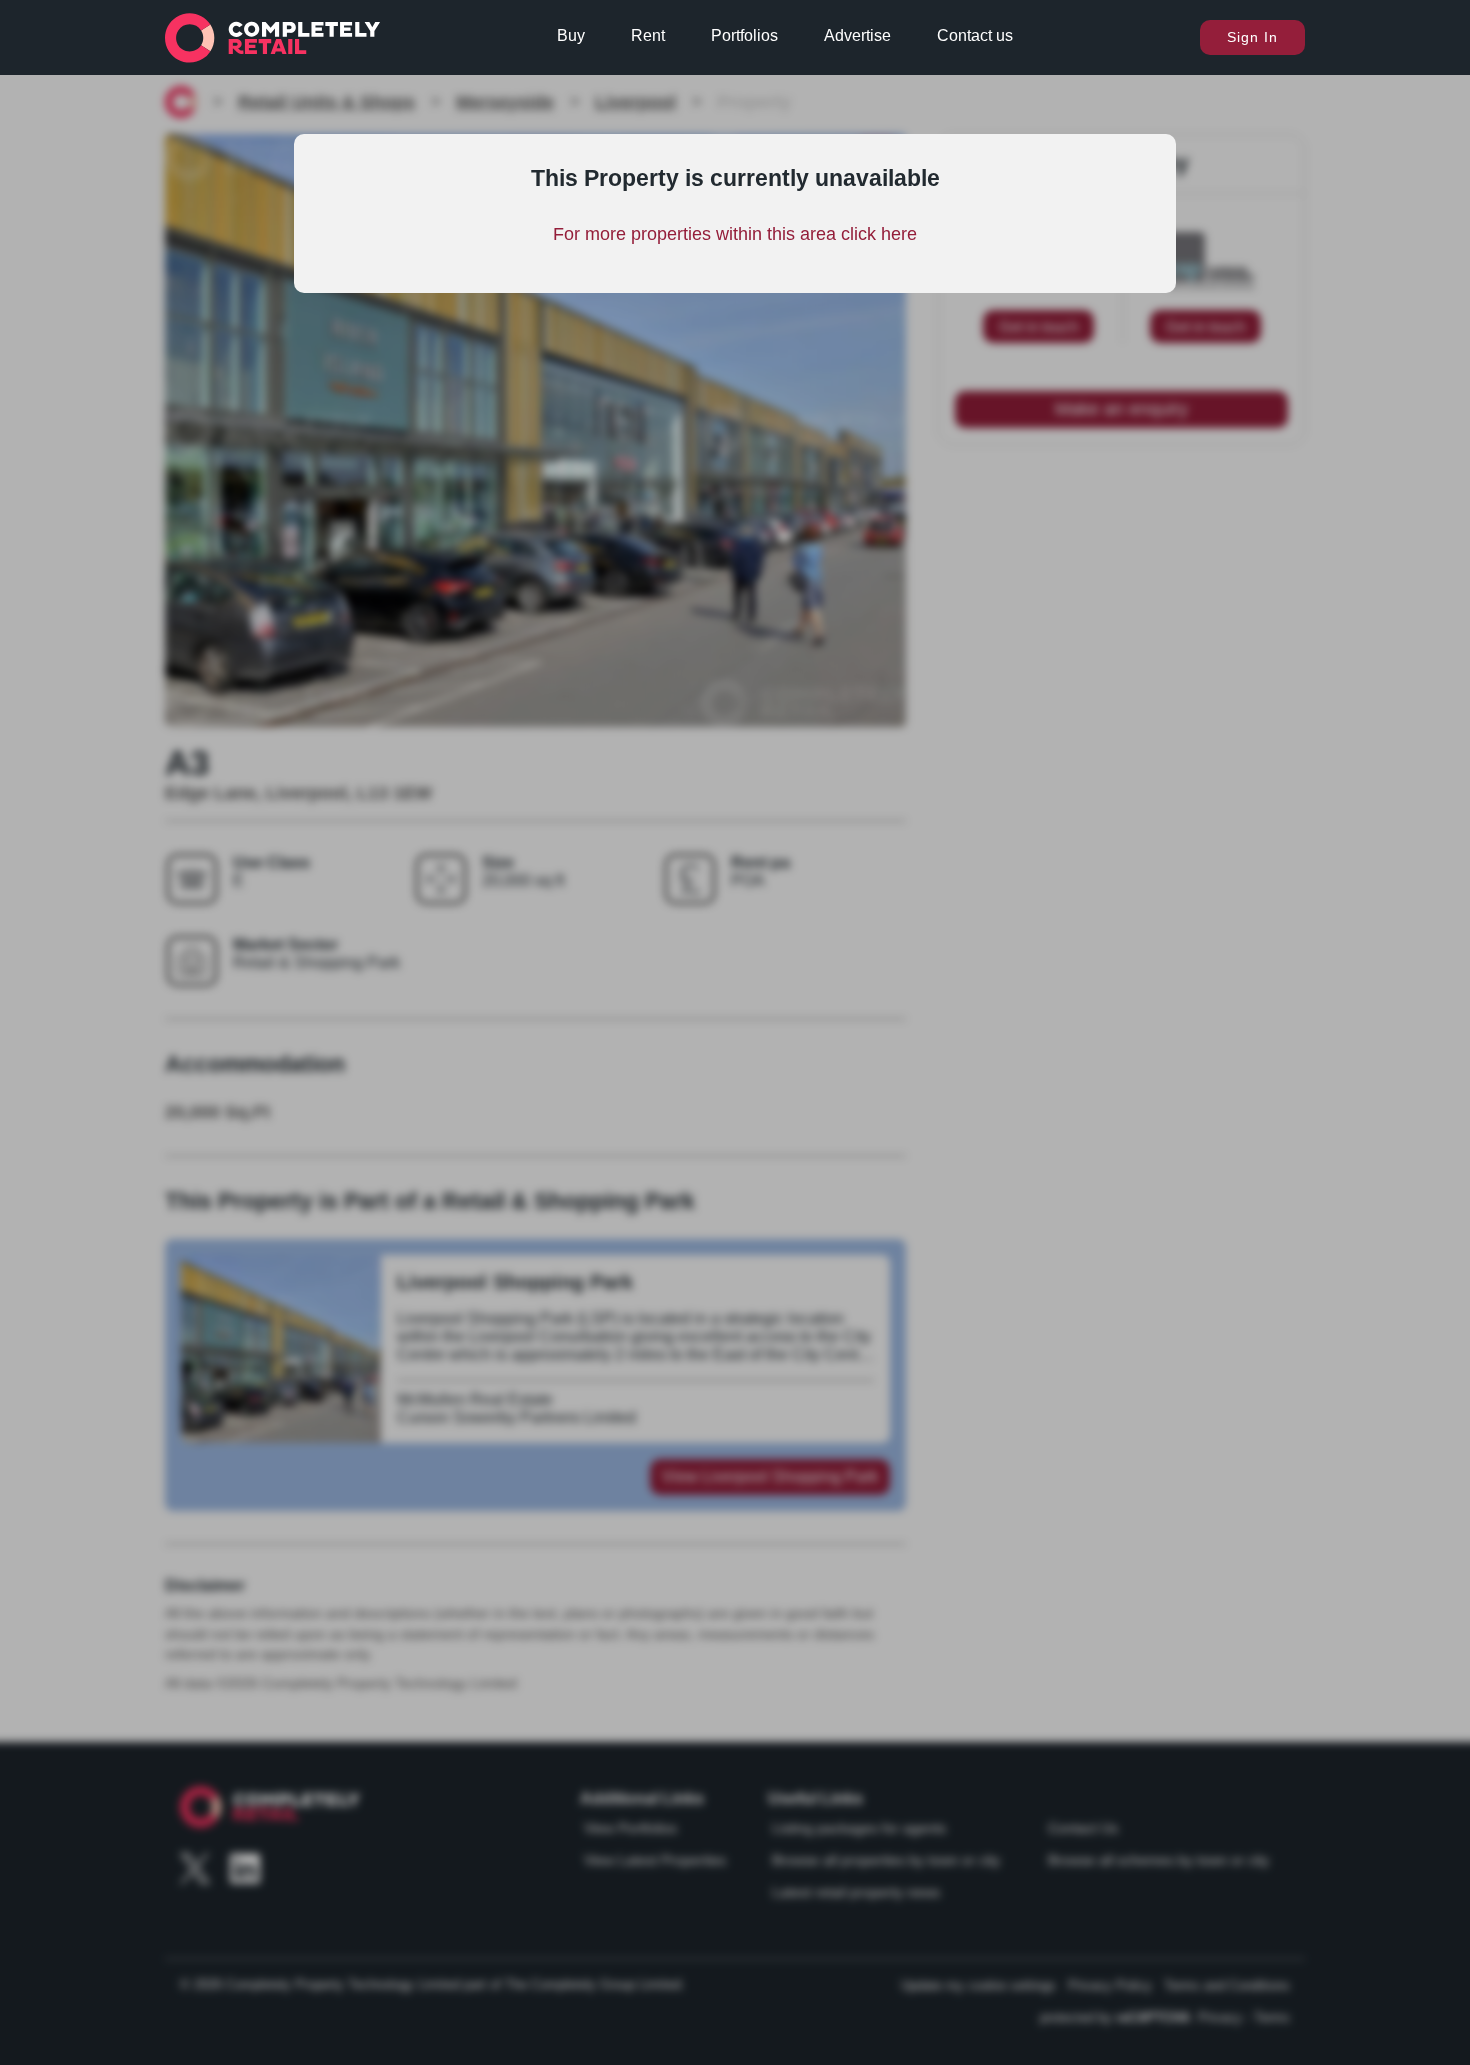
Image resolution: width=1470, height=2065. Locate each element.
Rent (648, 35)
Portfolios (744, 35)
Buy (571, 35)
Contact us (975, 35)
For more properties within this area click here (735, 234)
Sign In (1252, 37)
